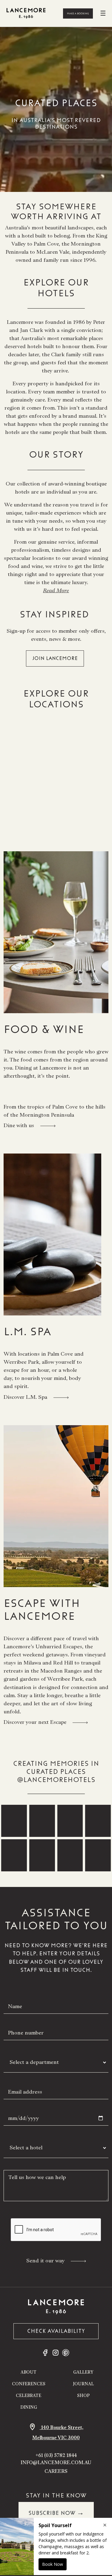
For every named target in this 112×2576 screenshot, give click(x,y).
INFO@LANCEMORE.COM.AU (56, 2463)
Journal (83, 2384)
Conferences (29, 2384)
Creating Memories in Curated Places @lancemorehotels (56, 1772)
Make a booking (78, 13)
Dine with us (20, 1125)
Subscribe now (56, 2512)
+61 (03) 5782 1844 (56, 2455)
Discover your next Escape (36, 1722)
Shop (83, 2396)
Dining (29, 2407)
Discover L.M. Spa (26, 1397)
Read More (56, 590)
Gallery (83, 2372)
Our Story (56, 454)
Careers (56, 2471)
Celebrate (29, 2396)
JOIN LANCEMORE (55, 658)
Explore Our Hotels (56, 288)
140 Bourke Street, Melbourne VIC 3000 (58, 2433)
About (29, 2372)
